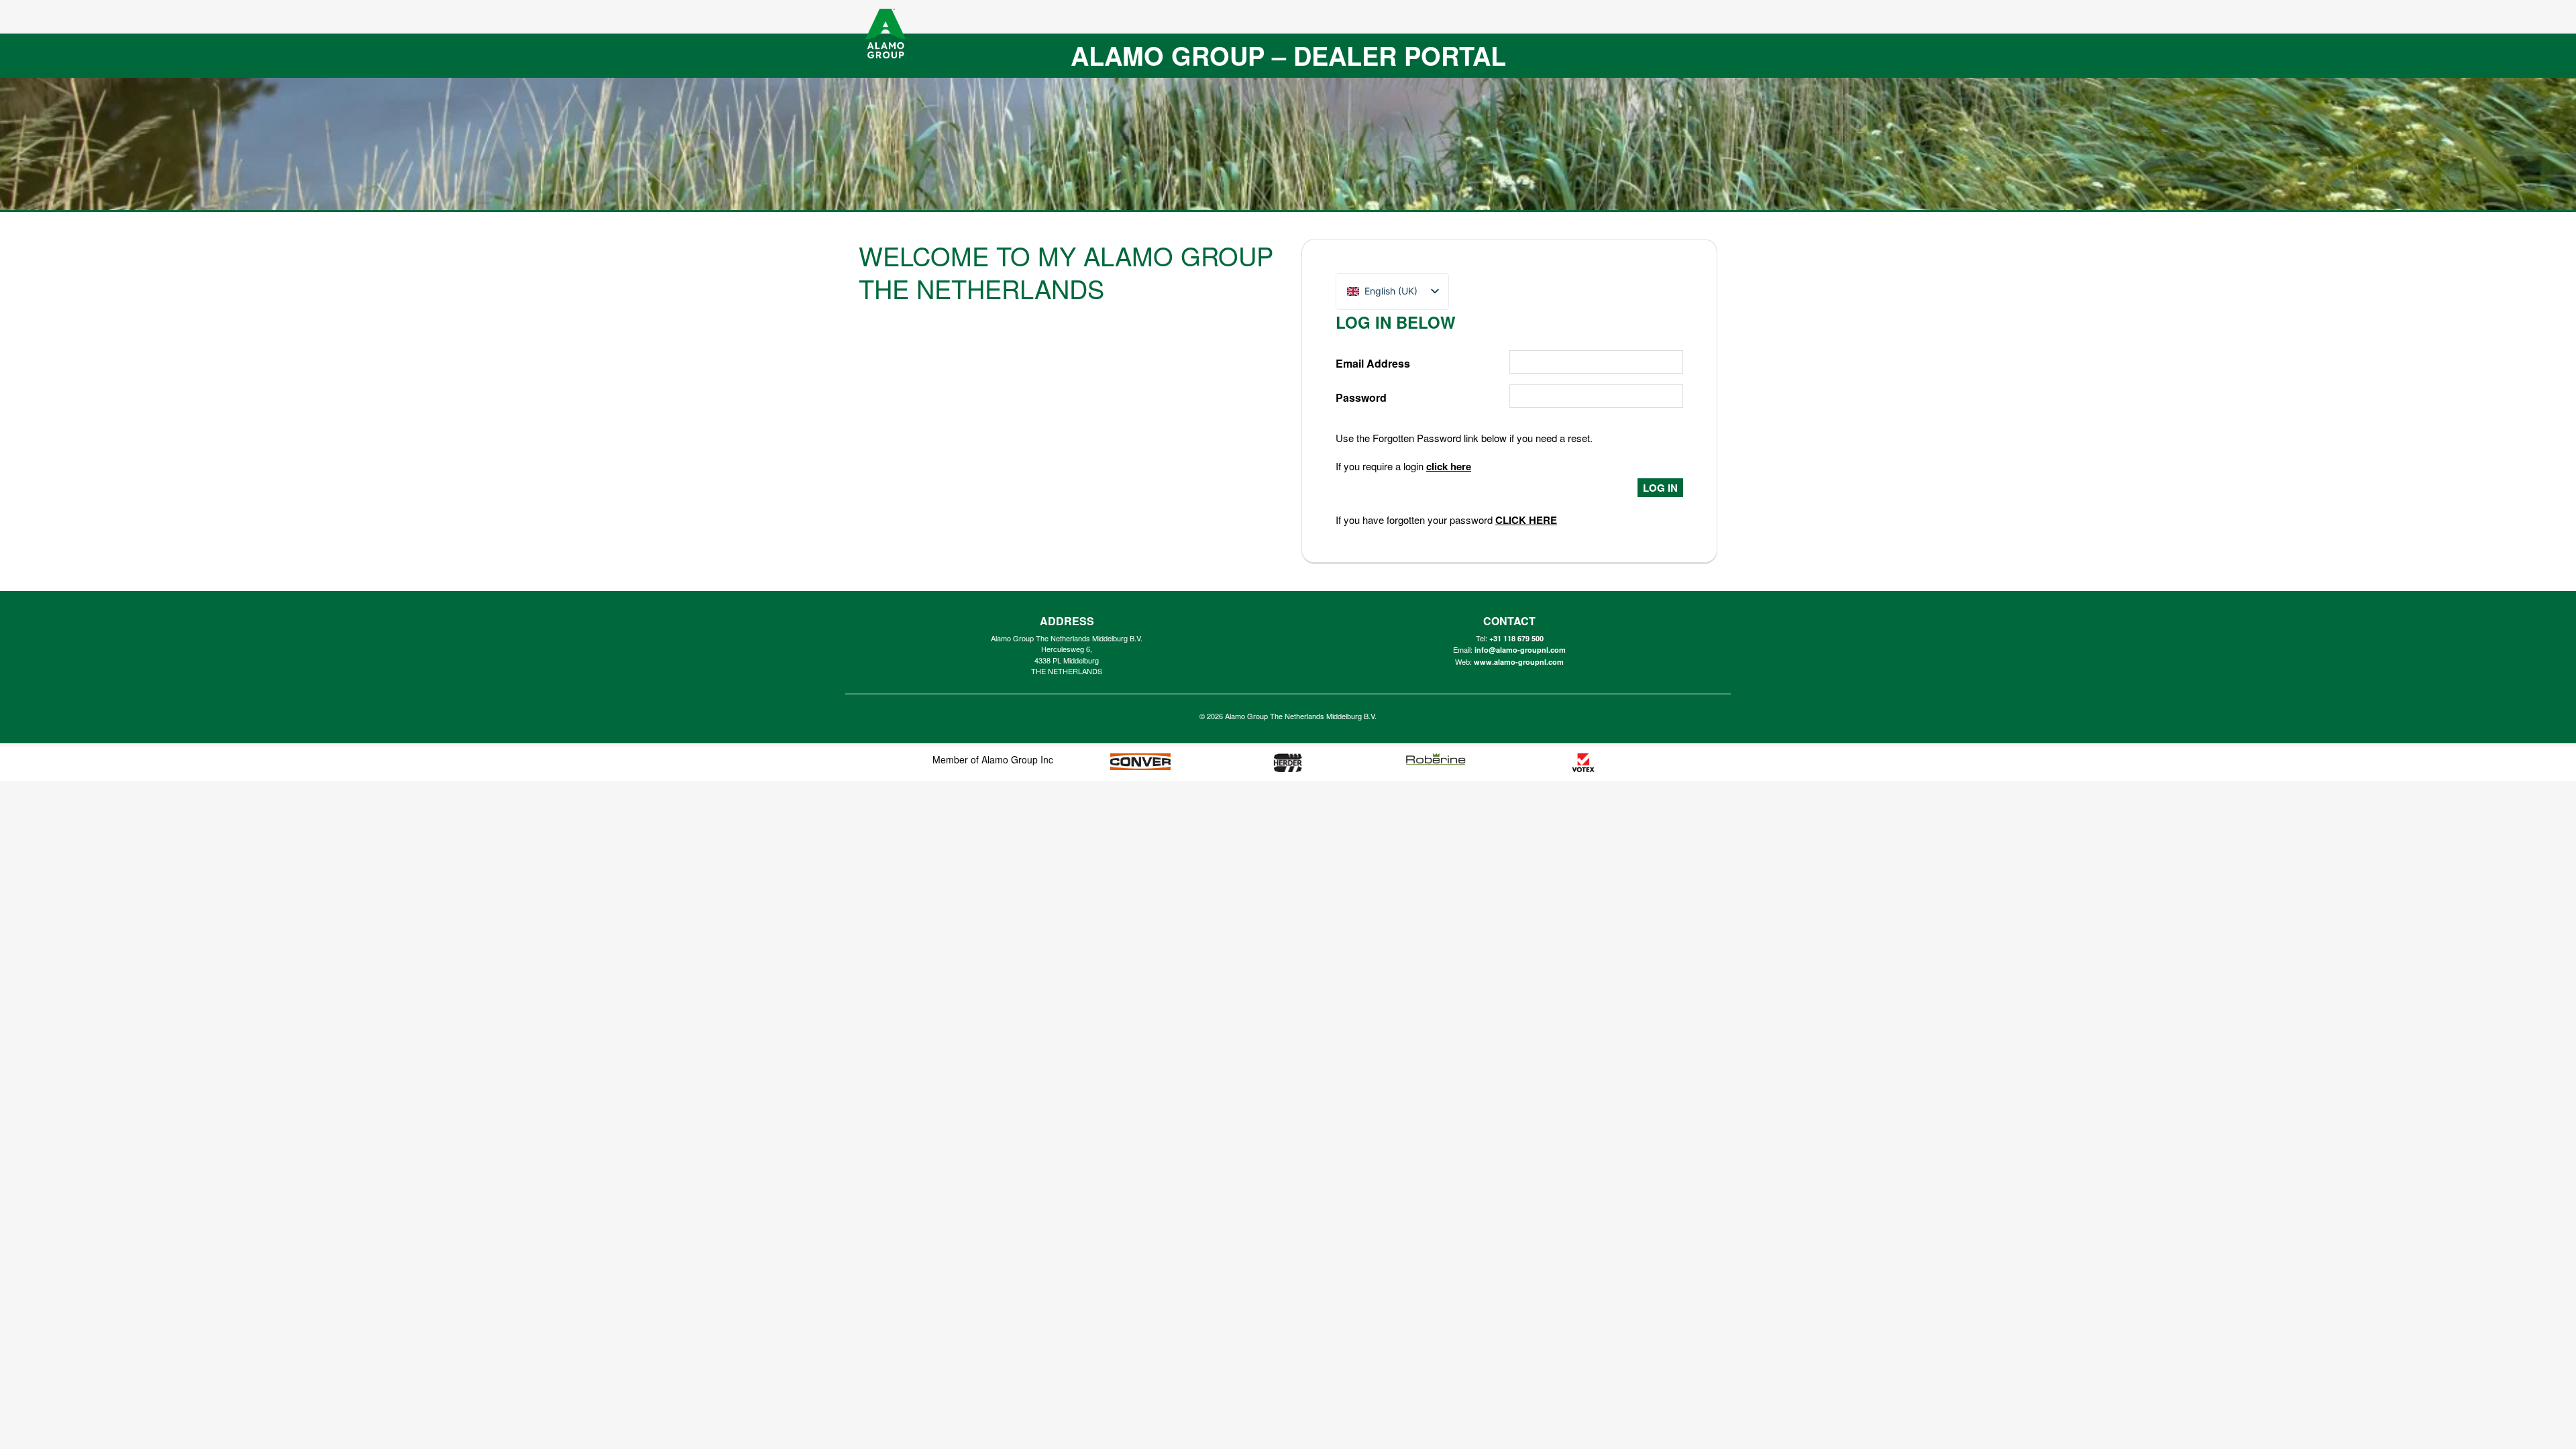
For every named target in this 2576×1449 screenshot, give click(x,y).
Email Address (1373, 363)
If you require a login (1403, 466)
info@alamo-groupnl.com (1520, 650)
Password (1361, 397)
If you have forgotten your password (1446, 520)
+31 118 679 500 (1516, 638)
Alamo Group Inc (1017, 759)
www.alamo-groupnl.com (1519, 662)
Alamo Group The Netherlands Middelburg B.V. (1301, 716)
